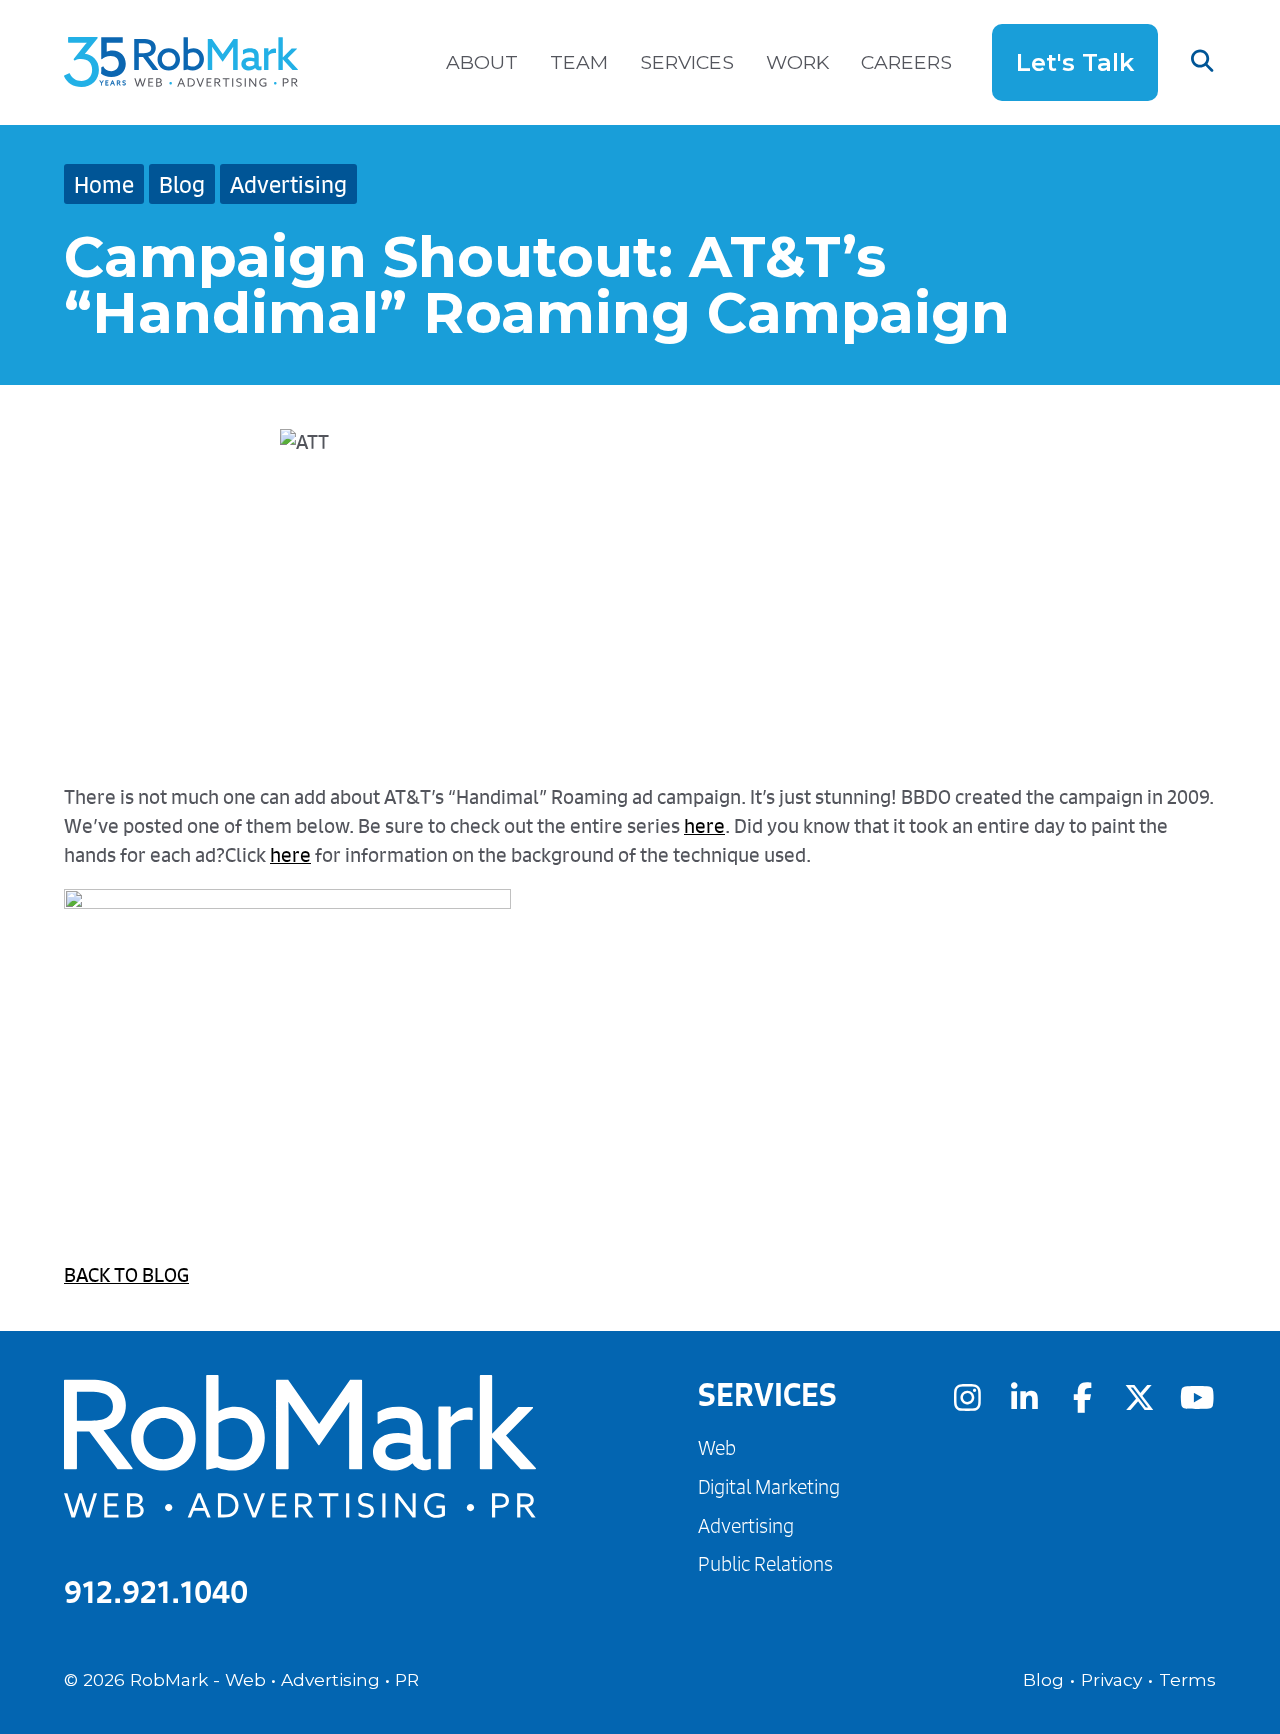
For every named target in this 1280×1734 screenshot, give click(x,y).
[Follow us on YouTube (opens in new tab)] (1197, 1396)
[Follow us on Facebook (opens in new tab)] (1082, 1396)
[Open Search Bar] (1187, 62)
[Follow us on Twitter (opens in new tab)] (1139, 1396)
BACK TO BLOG (126, 1274)
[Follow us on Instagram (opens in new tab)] (967, 1396)
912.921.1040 (156, 1591)
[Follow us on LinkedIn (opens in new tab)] (1024, 1396)
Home (104, 184)
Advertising (288, 184)
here (704, 825)
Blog (182, 184)
